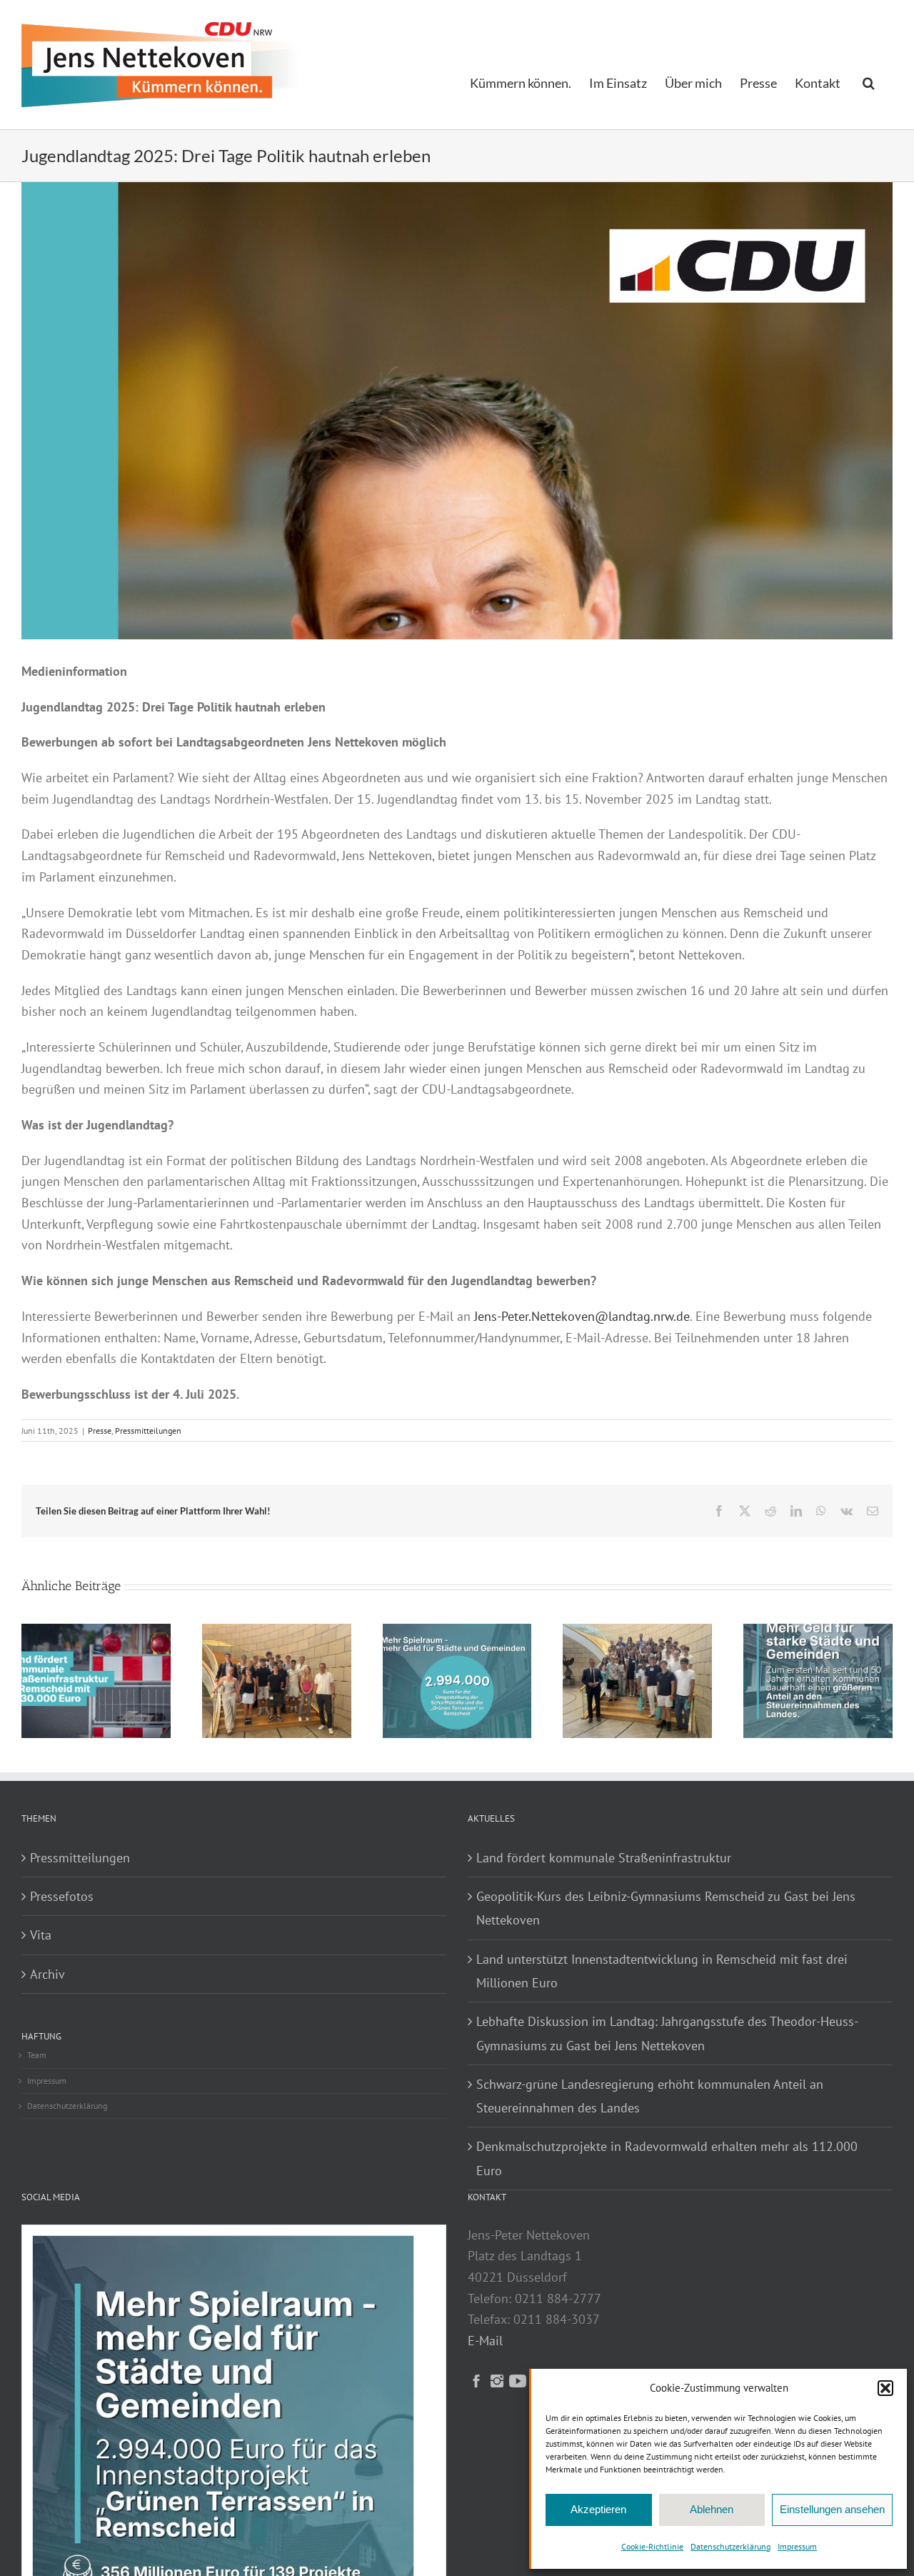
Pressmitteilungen (148, 1431)
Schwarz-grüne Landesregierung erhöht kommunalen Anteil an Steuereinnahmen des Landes (650, 2096)
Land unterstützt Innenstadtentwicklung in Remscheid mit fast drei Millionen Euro (662, 1971)
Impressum (797, 2546)
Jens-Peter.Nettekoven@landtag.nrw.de (582, 1316)
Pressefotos (62, 1896)
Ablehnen (712, 2509)
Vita (41, 1935)
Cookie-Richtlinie (652, 2546)
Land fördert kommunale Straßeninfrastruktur (604, 1858)
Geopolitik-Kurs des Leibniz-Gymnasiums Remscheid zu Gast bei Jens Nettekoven (666, 1908)
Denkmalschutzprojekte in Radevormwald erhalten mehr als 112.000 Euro (667, 2158)
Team (37, 2055)
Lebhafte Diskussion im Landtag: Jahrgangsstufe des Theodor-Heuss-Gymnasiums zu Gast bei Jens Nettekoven (667, 2033)
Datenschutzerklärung (730, 2546)
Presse (100, 1431)
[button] (885, 2388)
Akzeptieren (598, 2509)
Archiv (47, 1974)
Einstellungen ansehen (832, 2509)
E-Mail (485, 2341)
